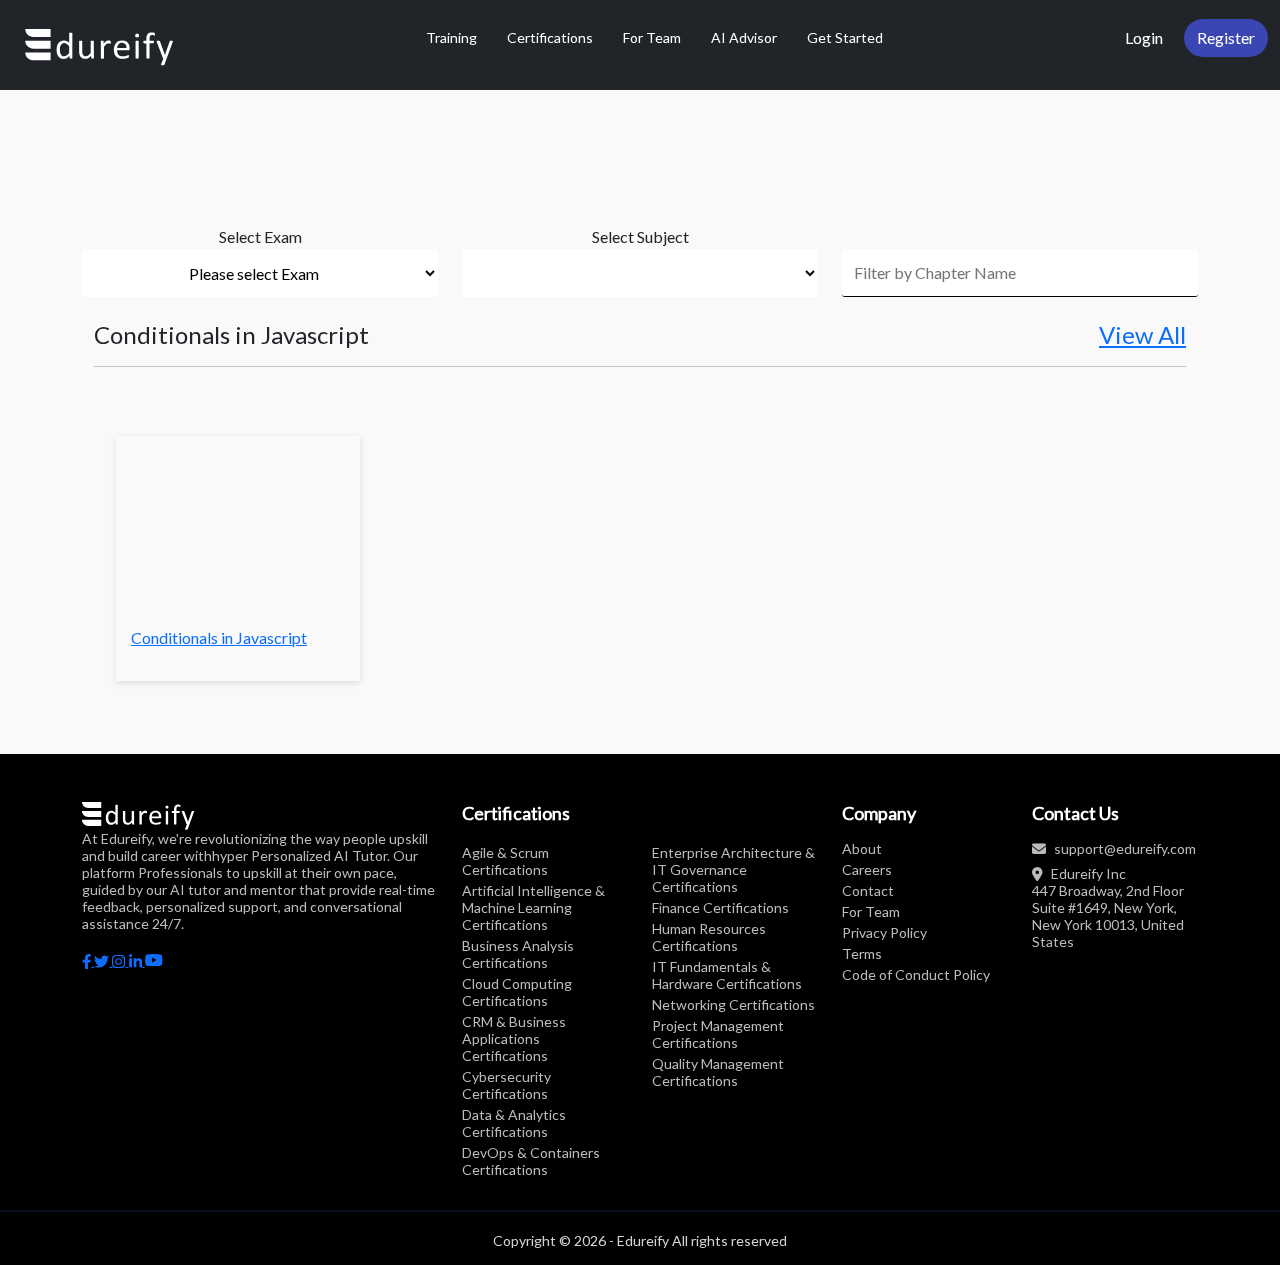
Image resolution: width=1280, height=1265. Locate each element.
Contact (868, 890)
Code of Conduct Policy (916, 974)
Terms (862, 953)
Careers (867, 869)
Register (1226, 37)
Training (451, 37)
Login (1144, 37)
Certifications (550, 37)
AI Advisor (744, 37)
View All (1142, 335)
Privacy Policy (884, 932)
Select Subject (640, 236)
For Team (652, 37)
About (862, 848)
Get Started (845, 37)
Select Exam (260, 236)
